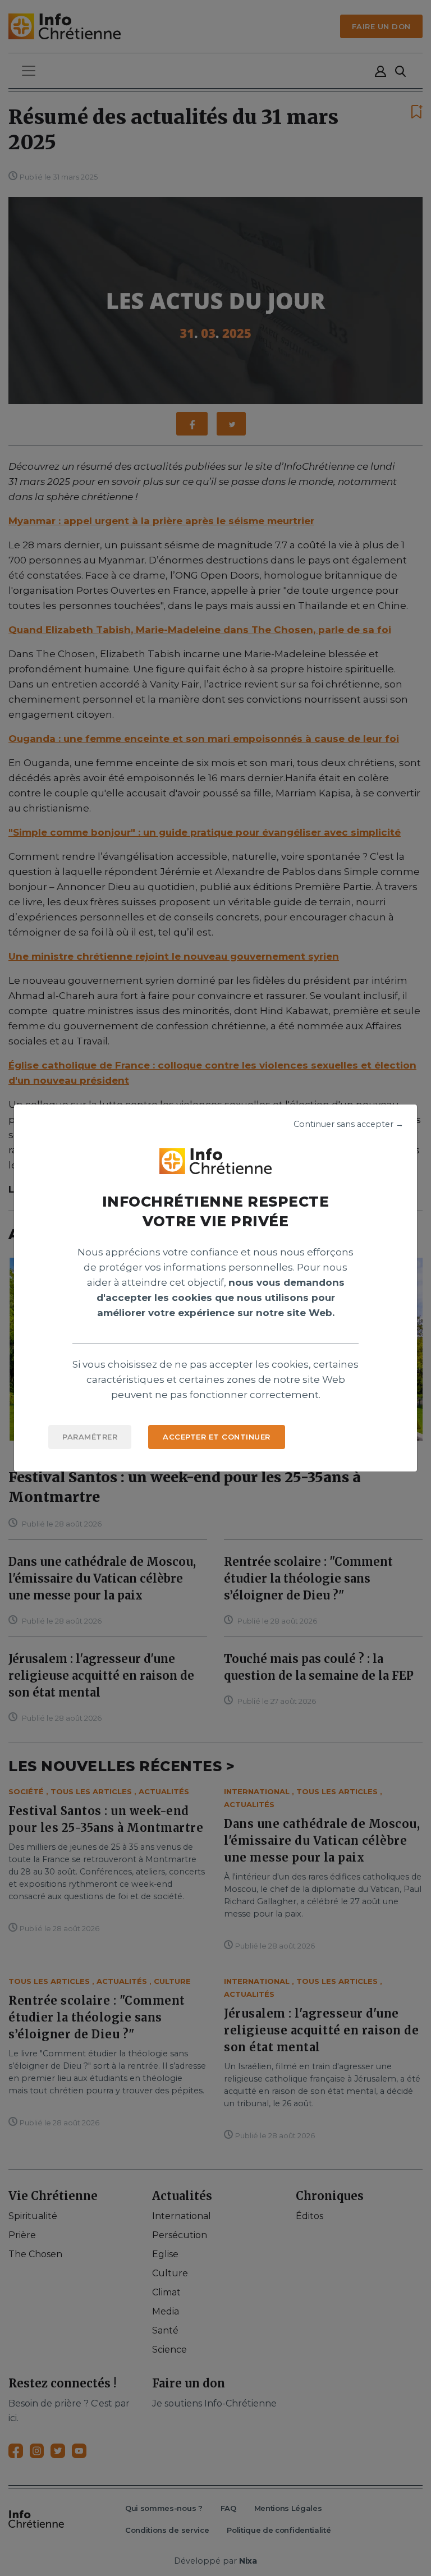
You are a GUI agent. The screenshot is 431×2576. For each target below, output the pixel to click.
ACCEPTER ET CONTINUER (217, 1437)
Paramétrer (90, 1437)
